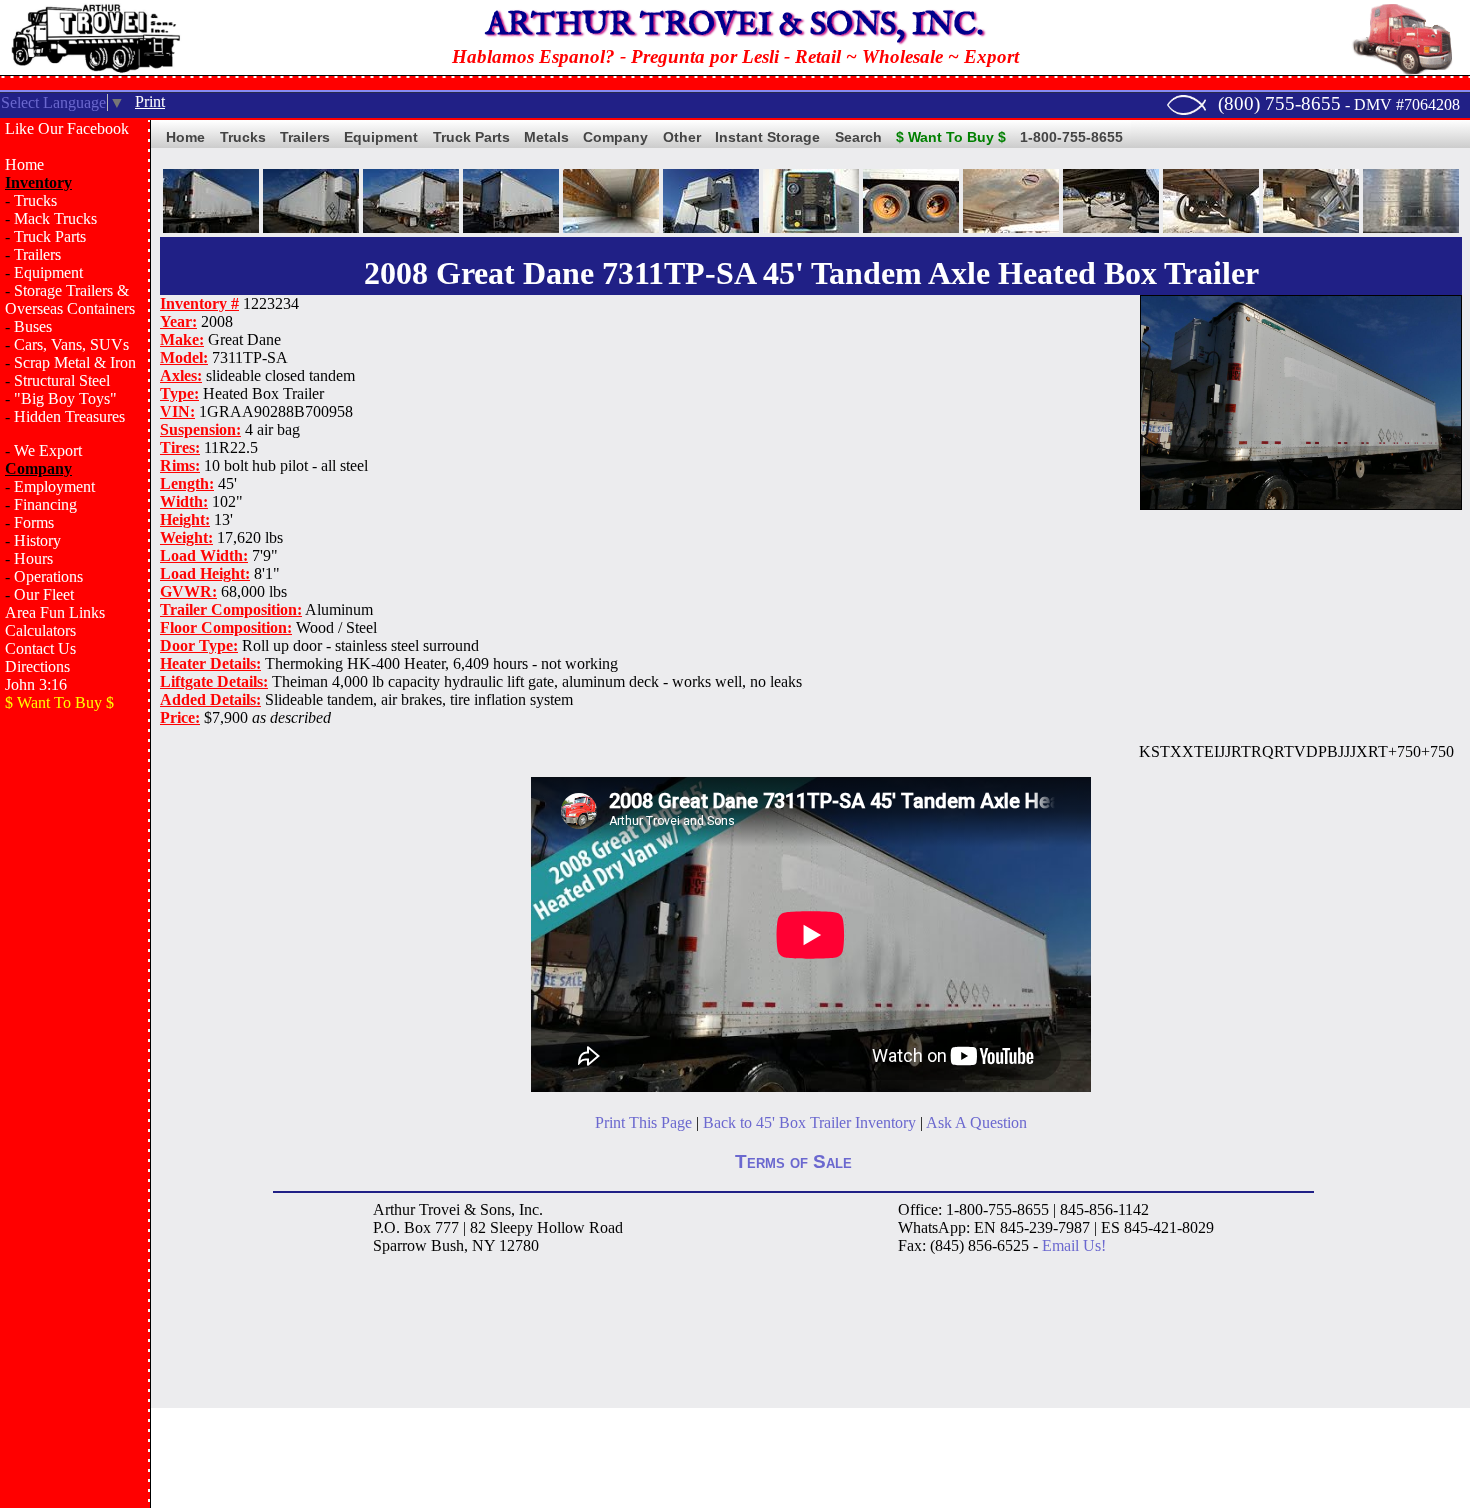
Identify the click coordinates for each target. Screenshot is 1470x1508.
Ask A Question (976, 1122)
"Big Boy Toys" (65, 398)
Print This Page (643, 1122)
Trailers (37, 254)
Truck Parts (50, 236)
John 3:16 (36, 684)
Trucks (35, 200)
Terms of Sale (793, 1161)
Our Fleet (44, 594)
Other (682, 137)
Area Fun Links (55, 612)
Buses (33, 326)
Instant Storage (767, 137)
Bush (447, 1245)
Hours (33, 558)
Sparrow (400, 1245)
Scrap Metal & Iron (75, 362)
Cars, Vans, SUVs (71, 344)
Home (24, 164)
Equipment (48, 272)
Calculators (40, 630)
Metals (546, 137)
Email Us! (1074, 1245)
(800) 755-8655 (1279, 103)
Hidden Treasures (69, 416)
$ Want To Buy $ (951, 137)
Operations (48, 576)
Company (615, 137)
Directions (37, 666)
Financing (45, 504)
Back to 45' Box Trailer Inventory (809, 1122)
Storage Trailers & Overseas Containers (70, 299)
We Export (48, 450)
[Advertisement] (75, 1046)
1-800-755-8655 (1071, 137)
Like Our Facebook (67, 128)
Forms (34, 522)
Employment (54, 486)
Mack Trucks (55, 218)
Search (858, 137)
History (37, 540)
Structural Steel (62, 380)
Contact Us (40, 648)
